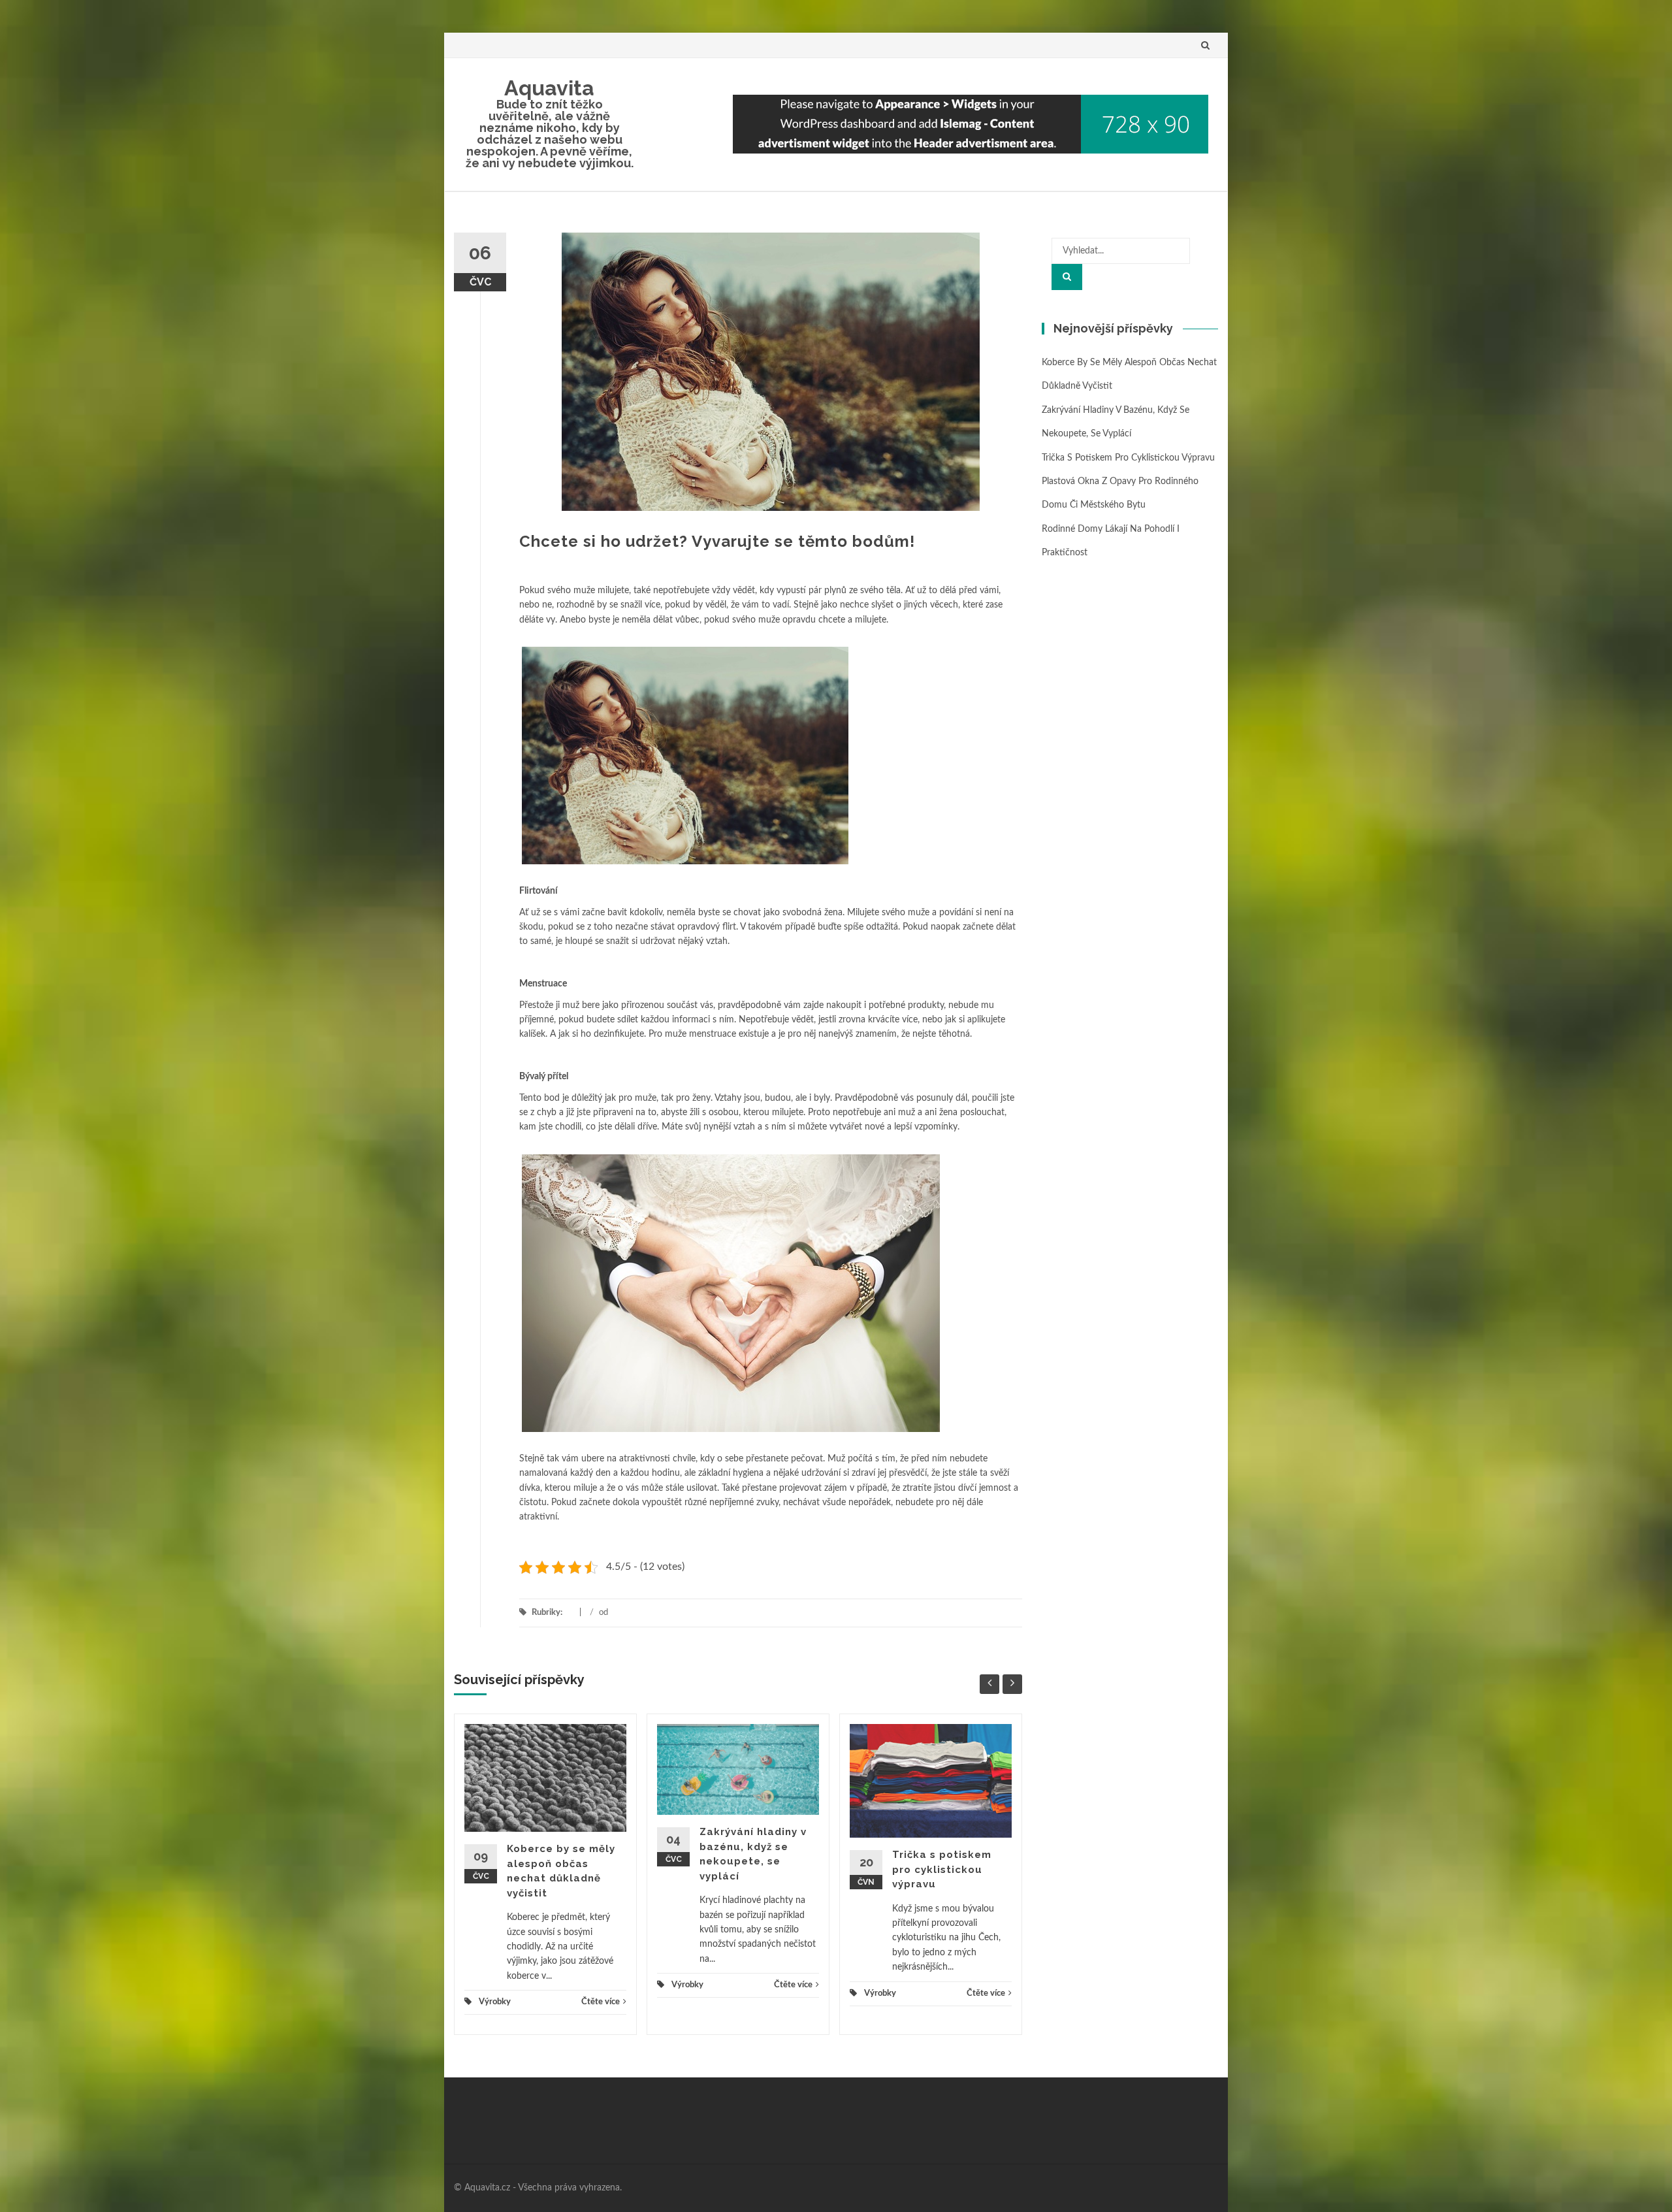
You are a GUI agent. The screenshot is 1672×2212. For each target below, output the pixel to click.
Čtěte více (601, 2002)
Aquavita (549, 88)
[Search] (1067, 277)
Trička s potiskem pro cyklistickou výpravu (942, 1869)
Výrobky (495, 2002)
